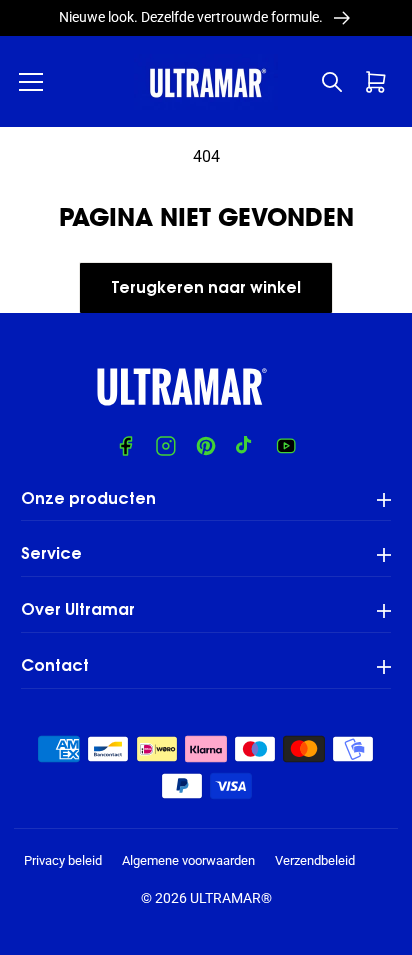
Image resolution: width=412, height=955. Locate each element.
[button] (31, 82)
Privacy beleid (63, 860)
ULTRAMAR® (231, 898)
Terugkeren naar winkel (206, 289)
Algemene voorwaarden (188, 860)
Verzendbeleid (315, 860)
